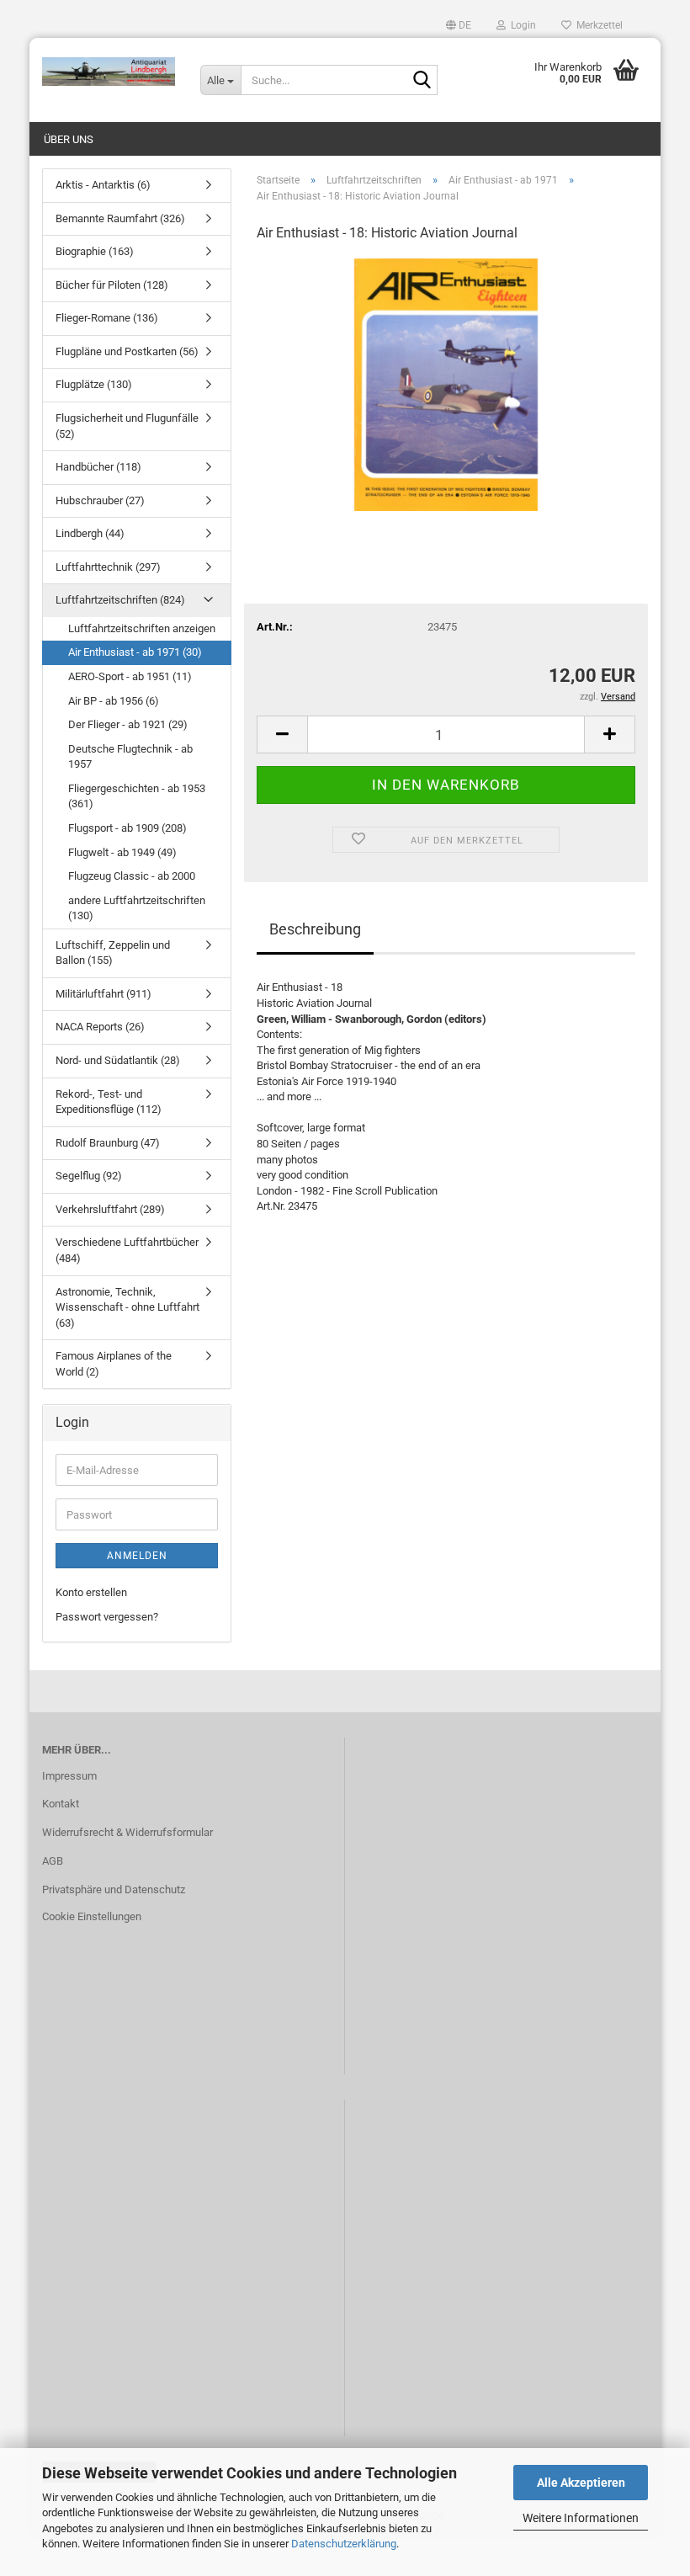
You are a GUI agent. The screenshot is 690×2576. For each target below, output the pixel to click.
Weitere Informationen (581, 2518)
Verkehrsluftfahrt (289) (110, 1209)
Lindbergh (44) (90, 533)
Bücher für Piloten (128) (112, 285)
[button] (459, 25)
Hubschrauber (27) (100, 500)
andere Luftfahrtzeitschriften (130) (137, 908)
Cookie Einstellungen (92, 1916)
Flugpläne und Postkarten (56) (127, 351)
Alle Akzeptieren (581, 2483)
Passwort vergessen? (107, 1617)
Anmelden (137, 1556)
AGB (53, 1861)
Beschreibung (315, 929)
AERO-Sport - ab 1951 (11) (130, 676)
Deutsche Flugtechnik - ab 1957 (130, 757)
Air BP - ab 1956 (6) (114, 701)
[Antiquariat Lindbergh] (109, 72)
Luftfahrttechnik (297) (108, 567)
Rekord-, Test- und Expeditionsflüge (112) (109, 1102)
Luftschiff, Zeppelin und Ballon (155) (113, 953)
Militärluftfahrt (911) (103, 994)
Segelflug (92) (89, 1176)
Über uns (69, 139)
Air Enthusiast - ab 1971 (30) (135, 652)
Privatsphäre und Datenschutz (114, 1889)
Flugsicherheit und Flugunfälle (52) (127, 426)
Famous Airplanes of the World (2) (114, 1364)
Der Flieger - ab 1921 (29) (128, 724)
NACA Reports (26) (100, 1027)
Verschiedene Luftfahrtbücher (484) (127, 1250)
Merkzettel (597, 25)
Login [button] (521, 25)
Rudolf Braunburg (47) (108, 1143)
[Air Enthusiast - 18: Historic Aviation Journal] (446, 383)
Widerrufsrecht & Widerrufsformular (127, 1832)
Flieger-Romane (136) (107, 318)
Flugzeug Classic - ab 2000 (132, 876)
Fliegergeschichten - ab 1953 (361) (137, 796)
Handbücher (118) (98, 467)
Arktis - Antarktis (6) (103, 185)
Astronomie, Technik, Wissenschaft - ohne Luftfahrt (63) (127, 1307)
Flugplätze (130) (94, 384)
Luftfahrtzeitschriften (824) (120, 600)
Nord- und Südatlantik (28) (118, 1060)
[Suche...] (422, 81)
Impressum (69, 1776)
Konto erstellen (91, 1592)
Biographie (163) (95, 251)
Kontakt (61, 1804)
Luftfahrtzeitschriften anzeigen (142, 628)
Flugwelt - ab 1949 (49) (122, 852)
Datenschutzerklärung (344, 2544)
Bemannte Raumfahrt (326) (120, 218)
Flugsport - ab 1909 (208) (127, 828)
